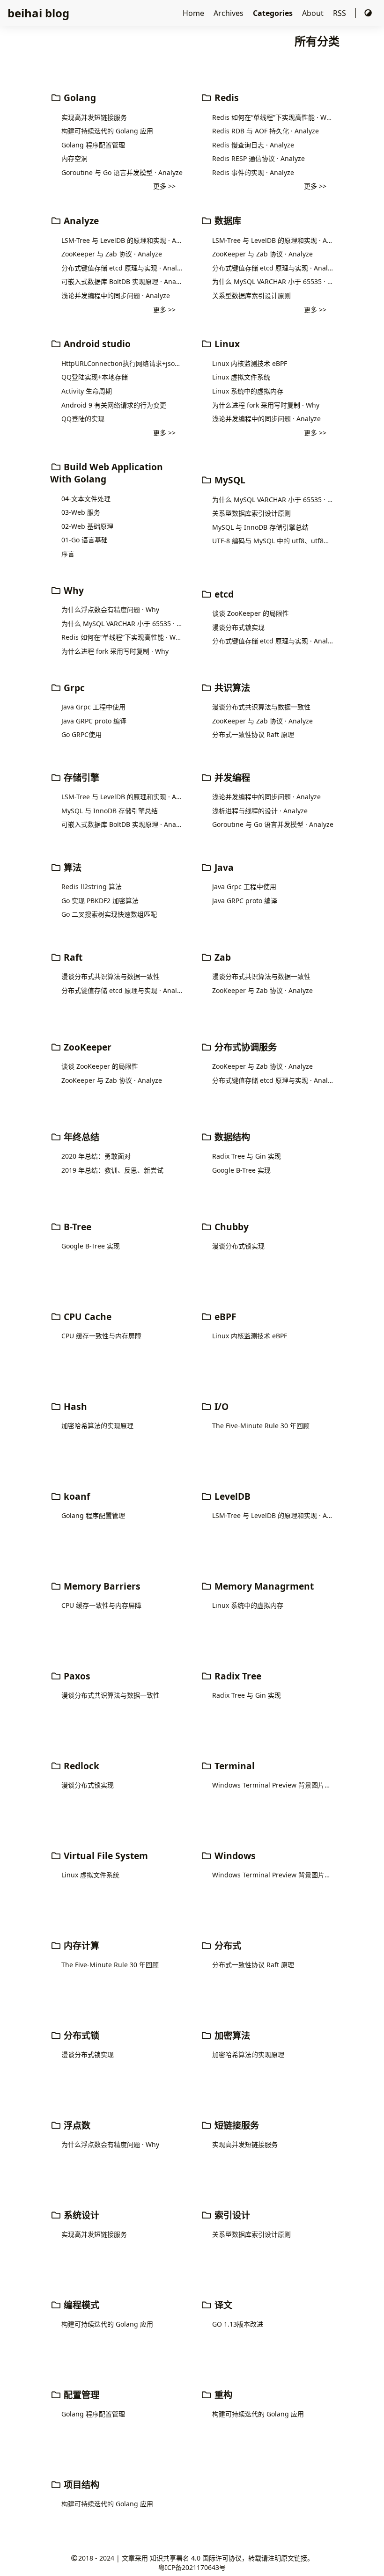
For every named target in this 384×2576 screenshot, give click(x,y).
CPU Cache (86, 1317)
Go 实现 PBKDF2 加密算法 (100, 901)
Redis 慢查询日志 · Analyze (253, 145)
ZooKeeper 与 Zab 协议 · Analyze (112, 254)
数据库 (227, 221)
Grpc (73, 688)
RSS (340, 13)
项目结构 (80, 2485)
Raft (72, 957)
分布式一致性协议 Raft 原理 (253, 734)
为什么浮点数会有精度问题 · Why (110, 609)
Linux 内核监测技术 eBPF (250, 363)
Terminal (233, 1766)
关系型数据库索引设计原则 (251, 296)
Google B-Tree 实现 (241, 1170)
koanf (76, 1496)
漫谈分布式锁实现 (238, 627)
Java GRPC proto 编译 (94, 721)
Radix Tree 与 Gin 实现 (247, 1156)
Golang (79, 98)
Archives (229, 13)
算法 (71, 867)
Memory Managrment (263, 1586)
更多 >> (164, 186)
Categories (274, 13)
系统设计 (80, 2215)
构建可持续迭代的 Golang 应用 (107, 131)
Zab (222, 957)
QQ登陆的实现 (83, 419)
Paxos (76, 1676)
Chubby (230, 1227)
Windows (234, 1856)
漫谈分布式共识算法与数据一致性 (261, 707)
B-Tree (76, 1227)
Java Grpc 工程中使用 (93, 707)
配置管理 (80, 2395)
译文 (222, 2305)
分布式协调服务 (244, 1047)
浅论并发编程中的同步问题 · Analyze (116, 296)
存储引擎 (80, 777)
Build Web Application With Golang (107, 473)
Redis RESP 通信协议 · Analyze (258, 158)
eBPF (224, 1317)
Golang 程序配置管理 (93, 145)
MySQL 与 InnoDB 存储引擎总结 (260, 527)
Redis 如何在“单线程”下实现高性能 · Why (273, 117)
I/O (220, 1406)
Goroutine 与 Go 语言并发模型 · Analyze (122, 172)
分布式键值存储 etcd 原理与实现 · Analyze (122, 268)
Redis (225, 98)
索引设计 (231, 2215)
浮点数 (76, 2125)
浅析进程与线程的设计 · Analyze (260, 811)
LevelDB (231, 1496)
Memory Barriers (101, 1586)
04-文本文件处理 (86, 499)
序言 (68, 554)
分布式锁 (80, 2035)
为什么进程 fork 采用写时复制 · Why (266, 405)
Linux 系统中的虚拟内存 (248, 391)
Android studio (96, 344)
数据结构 (231, 1137)
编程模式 (80, 2305)
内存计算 (80, 1945)
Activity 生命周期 (87, 391)
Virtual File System (105, 1856)
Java (223, 867)
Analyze (80, 221)
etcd (223, 594)
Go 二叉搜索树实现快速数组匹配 (109, 914)
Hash (74, 1406)
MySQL (229, 480)
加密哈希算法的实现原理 (97, 1426)
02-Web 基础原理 (87, 526)
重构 (222, 2395)
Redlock (80, 1766)
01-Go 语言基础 (85, 540)
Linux (226, 344)
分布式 (227, 1945)
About (314, 13)
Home (194, 13)
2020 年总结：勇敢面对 (96, 1156)
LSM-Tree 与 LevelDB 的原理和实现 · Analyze (122, 240)
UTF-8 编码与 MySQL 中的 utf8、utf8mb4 (273, 541)
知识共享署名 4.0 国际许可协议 (196, 2558)
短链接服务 (236, 2125)
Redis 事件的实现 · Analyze (253, 172)
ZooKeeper (86, 1047)
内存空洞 (74, 158)
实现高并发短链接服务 (94, 117)
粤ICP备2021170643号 (192, 2567)
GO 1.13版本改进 (238, 2324)
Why (73, 590)
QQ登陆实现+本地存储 (95, 377)
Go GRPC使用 (81, 734)
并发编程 (231, 777)
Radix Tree (237, 1676)
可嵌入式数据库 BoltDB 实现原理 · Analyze (122, 281)
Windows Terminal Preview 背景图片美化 (273, 1785)
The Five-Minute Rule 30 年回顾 (261, 1426)
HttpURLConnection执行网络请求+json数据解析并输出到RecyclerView (122, 363)
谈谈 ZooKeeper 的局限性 (251, 613)
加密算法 (231, 2035)
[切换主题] (368, 13)
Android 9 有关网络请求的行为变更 (114, 405)
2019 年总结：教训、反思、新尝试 (112, 1170)
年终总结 (80, 1137)
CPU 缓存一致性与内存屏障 (101, 1336)
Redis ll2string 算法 (92, 887)
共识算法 (231, 688)
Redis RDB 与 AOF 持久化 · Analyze (266, 131)
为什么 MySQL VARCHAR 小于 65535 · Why (273, 281)
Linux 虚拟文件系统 (241, 377)
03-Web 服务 (81, 512)
